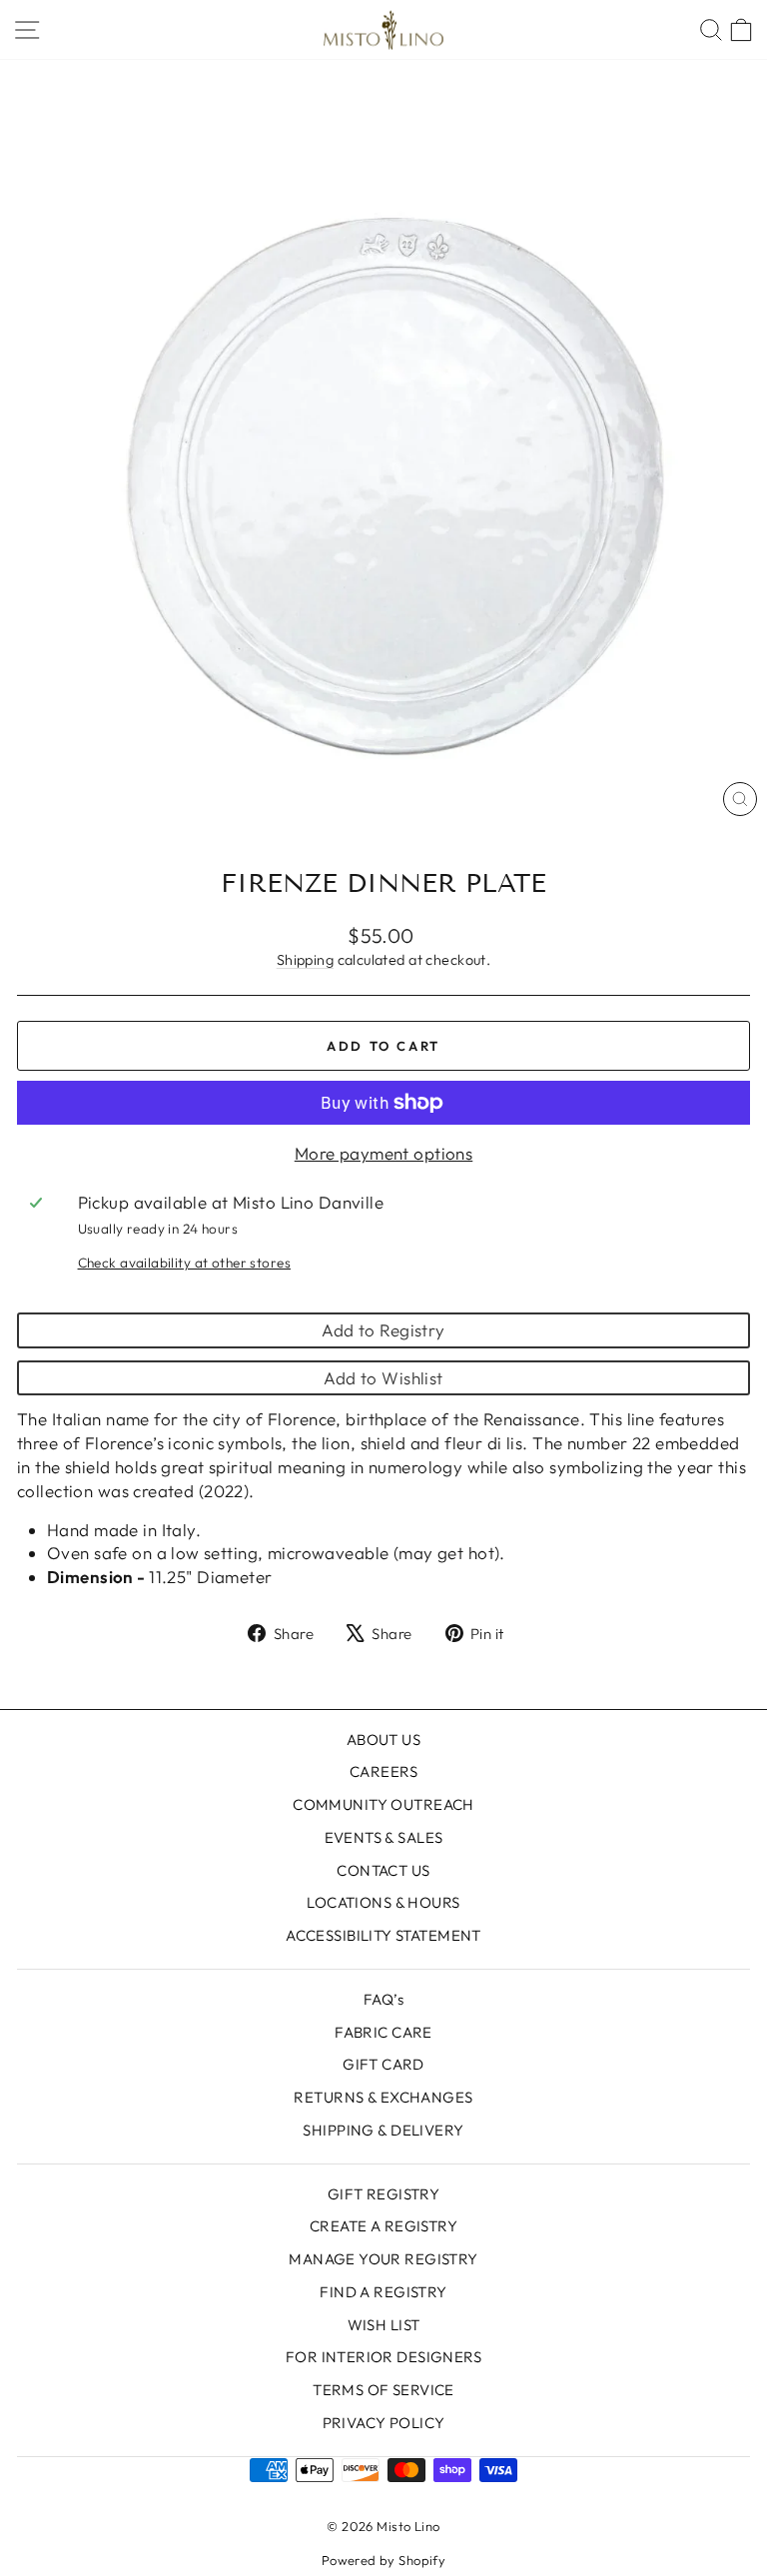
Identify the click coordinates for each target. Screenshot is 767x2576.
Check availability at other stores (184, 1263)
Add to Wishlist (383, 1378)
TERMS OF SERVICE (383, 2390)
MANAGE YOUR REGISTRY (383, 2259)
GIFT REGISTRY (384, 2194)
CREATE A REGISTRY (383, 2226)
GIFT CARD (383, 2064)
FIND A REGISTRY (383, 2292)
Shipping (305, 960)
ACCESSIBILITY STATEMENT (383, 1935)
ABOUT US (383, 1739)
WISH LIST (384, 2325)
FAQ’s (383, 1999)
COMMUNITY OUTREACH (383, 1804)
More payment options (384, 1153)
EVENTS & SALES (384, 1837)
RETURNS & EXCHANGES (383, 2097)
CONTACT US (383, 1870)
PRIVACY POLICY (384, 2423)
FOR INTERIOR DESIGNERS (383, 2357)
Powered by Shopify (384, 2560)
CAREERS (383, 1771)
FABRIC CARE (383, 2032)
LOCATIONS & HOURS (383, 1902)
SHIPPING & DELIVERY (383, 2130)
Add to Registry (383, 1330)
